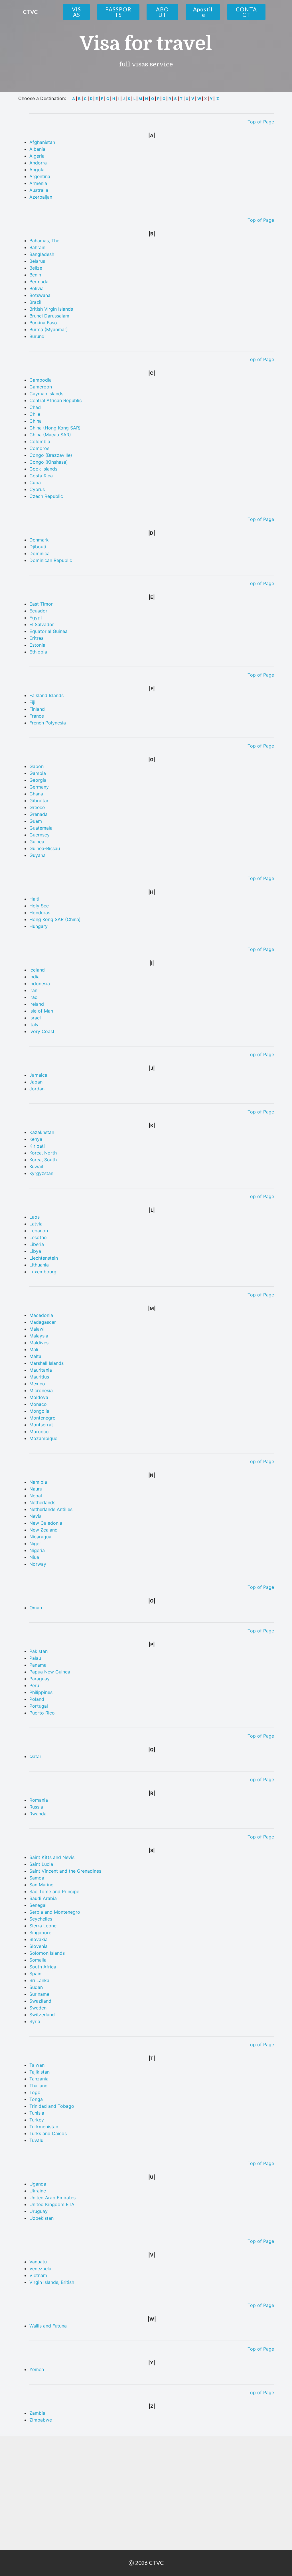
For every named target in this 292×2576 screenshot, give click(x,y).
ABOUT (162, 12)
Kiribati (37, 1146)
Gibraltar (39, 801)
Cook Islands (43, 469)
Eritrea (36, 638)
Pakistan (38, 1651)
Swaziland (40, 2001)
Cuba (35, 482)
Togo (35, 2092)
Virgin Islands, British (52, 2282)
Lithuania (39, 1265)
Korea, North (43, 1153)
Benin (35, 275)
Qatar (35, 1756)
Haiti (34, 899)
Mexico (37, 1384)
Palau (35, 1658)
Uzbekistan (41, 2218)
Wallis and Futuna (48, 2326)
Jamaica (38, 1075)
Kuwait (36, 1166)
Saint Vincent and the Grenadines (65, 1871)
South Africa (43, 1967)
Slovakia (38, 1939)
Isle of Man (41, 1011)
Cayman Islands (46, 394)
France (37, 716)
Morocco (39, 1431)
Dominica (39, 553)
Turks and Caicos (48, 2133)
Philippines (41, 1692)
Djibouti (38, 547)
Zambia (37, 2413)
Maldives (39, 1343)
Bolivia (36, 288)
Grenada (38, 814)
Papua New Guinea (50, 1672)
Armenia (38, 183)
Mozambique (43, 1438)
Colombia (40, 441)
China (36, 421)
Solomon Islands (47, 1953)
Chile (35, 414)
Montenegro (42, 1418)
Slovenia (38, 1946)
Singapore (40, 1932)
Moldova (39, 1397)
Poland (37, 1699)
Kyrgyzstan (41, 1173)
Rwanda (38, 1814)
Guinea (37, 842)
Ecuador (38, 611)
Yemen (37, 2369)
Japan (36, 1082)
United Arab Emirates (52, 2198)
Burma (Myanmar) (49, 329)
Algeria (37, 156)
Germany (39, 787)
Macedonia (41, 1315)
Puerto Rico (42, 1713)
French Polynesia (48, 723)
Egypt (36, 618)
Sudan (36, 1987)
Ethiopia (38, 652)
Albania (37, 149)
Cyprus (37, 489)
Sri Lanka (39, 1980)
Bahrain (37, 247)
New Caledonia (46, 1523)
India (35, 977)
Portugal (39, 1706)
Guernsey (39, 835)
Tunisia (37, 2113)
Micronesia (41, 1390)
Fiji (32, 702)
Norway (38, 1564)
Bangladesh (42, 254)
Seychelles (41, 1919)
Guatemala (41, 828)
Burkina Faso (43, 323)
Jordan (37, 1089)
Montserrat (41, 1425)
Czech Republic (46, 496)
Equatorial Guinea (48, 631)
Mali (34, 1349)
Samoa (37, 1878)
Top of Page (261, 122)
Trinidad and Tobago (52, 2106)
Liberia (37, 1244)
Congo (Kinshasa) (49, 462)
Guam (36, 821)
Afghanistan (42, 142)
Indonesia (40, 983)
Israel (35, 1018)
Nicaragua (40, 1537)
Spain (35, 1974)
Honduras (40, 913)
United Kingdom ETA (52, 2204)
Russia (36, 1807)
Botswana (40, 295)
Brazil (35, 302)
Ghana (36, 794)
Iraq (34, 997)
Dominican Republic (51, 560)
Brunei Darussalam (49, 316)
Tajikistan (39, 2072)
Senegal (38, 1905)
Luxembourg (43, 1272)
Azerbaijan (41, 197)
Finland (37, 709)
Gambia (38, 773)
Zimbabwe (41, 2420)
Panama (38, 1665)
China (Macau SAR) (50, 435)
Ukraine (38, 2191)
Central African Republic (56, 400)
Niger (35, 1543)
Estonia (37, 645)
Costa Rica (41, 476)
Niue (34, 1557)
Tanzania (39, 2079)
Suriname (39, 1994)
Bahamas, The (44, 241)
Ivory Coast (42, 1031)
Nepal (36, 1496)
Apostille (203, 12)
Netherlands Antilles (51, 1509)
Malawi (37, 1329)
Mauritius (39, 1377)
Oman (36, 1608)
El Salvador (42, 624)
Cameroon (41, 387)
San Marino (41, 1885)
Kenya (36, 1139)
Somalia (38, 1960)
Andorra (38, 163)
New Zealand (43, 1530)
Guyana (37, 855)
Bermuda (39, 282)
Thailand (38, 2086)
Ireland (37, 1004)
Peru (34, 1685)
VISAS (76, 12)
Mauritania (41, 1370)
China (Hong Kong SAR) (55, 428)
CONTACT (246, 12)
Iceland (37, 970)
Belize (36, 268)
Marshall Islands (46, 1363)
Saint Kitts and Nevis (52, 1857)
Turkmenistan (44, 2127)
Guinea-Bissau (45, 848)
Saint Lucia (41, 1864)
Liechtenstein (44, 1258)
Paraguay (39, 1679)
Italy (34, 1025)
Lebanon (39, 1231)
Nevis (35, 1516)
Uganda (38, 2184)
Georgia (38, 780)
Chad (35, 407)
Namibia (38, 1482)
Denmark (39, 540)
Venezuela (40, 2268)
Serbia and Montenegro (55, 1912)
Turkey (37, 2120)
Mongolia (39, 1411)
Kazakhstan (42, 1132)
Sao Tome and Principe (54, 1891)
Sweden (38, 2008)
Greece (37, 807)
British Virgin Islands (51, 309)
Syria (35, 2021)
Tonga (36, 2099)
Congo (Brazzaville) (51, 455)
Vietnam (38, 2275)
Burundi (37, 336)
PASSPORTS (118, 12)
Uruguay (38, 2211)
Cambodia (40, 380)
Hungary (38, 926)
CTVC (30, 12)
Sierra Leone (43, 1926)
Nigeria (37, 1550)
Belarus (37, 261)
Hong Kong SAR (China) (55, 919)
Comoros (39, 448)
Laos (35, 1217)
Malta (35, 1356)
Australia (39, 190)
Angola (37, 170)
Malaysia (39, 1336)
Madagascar (43, 1322)
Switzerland (42, 2015)
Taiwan (37, 2065)
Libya (35, 1251)
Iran (33, 990)
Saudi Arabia (43, 1898)
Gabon (36, 766)
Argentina (40, 176)
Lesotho (38, 1237)
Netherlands (42, 1502)
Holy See (39, 906)
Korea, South (43, 1160)
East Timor (41, 604)
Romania (39, 1800)
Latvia (36, 1224)
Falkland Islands (46, 695)
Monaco (38, 1404)
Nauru (36, 1489)
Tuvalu (36, 2140)
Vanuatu (38, 2262)
